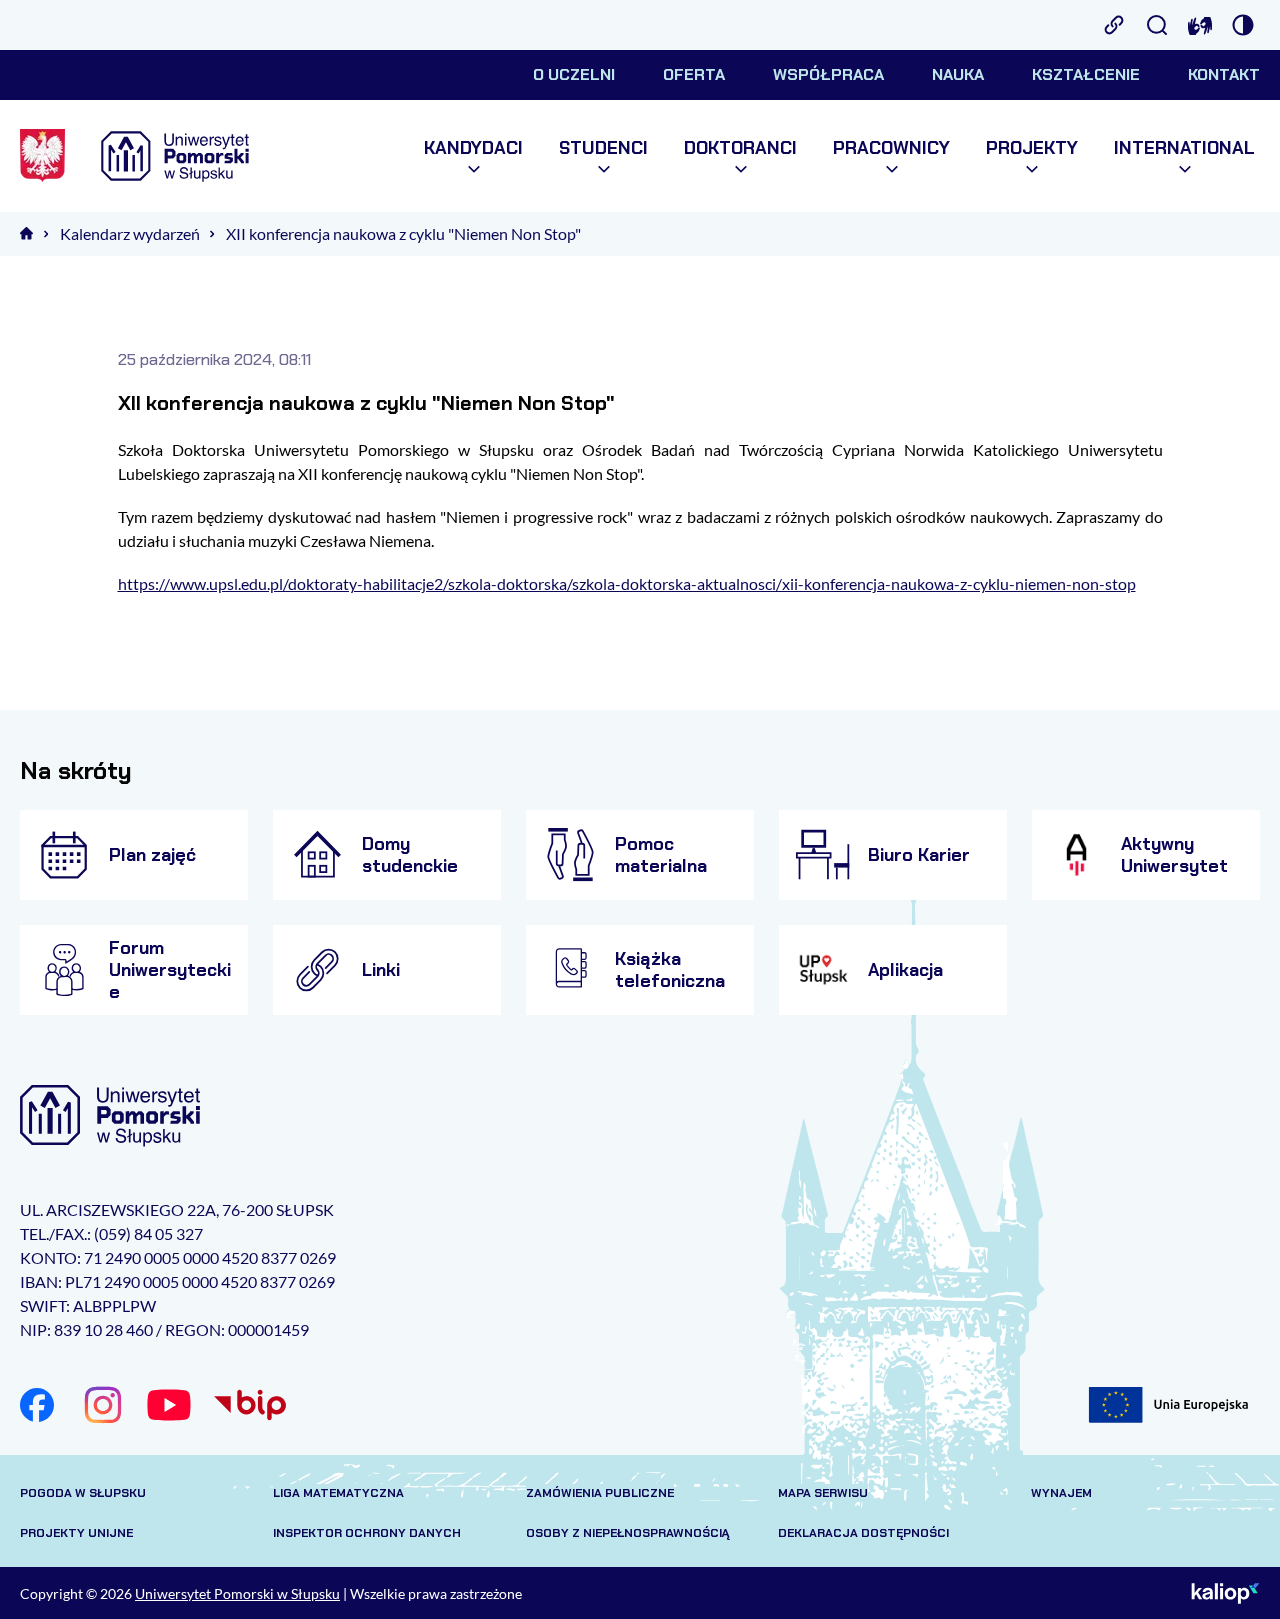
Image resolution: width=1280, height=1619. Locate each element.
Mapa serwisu (823, 1493)
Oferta (694, 74)
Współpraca (828, 74)
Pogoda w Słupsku (83, 1493)
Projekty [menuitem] (1032, 148)
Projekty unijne (76, 1533)
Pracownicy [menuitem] (891, 148)
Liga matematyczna (338, 1493)
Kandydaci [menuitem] (473, 148)
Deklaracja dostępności (863, 1533)
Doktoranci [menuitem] (740, 148)
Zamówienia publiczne (600, 1493)
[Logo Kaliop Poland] (1225, 1593)
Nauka (958, 74)
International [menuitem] (1184, 148)
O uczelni (574, 74)
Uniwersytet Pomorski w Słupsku (237, 1593)
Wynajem (1061, 1493)
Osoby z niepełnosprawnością (628, 1533)
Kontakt (1224, 74)
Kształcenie (1086, 74)
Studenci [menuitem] (603, 148)
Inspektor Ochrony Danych (367, 1533)
